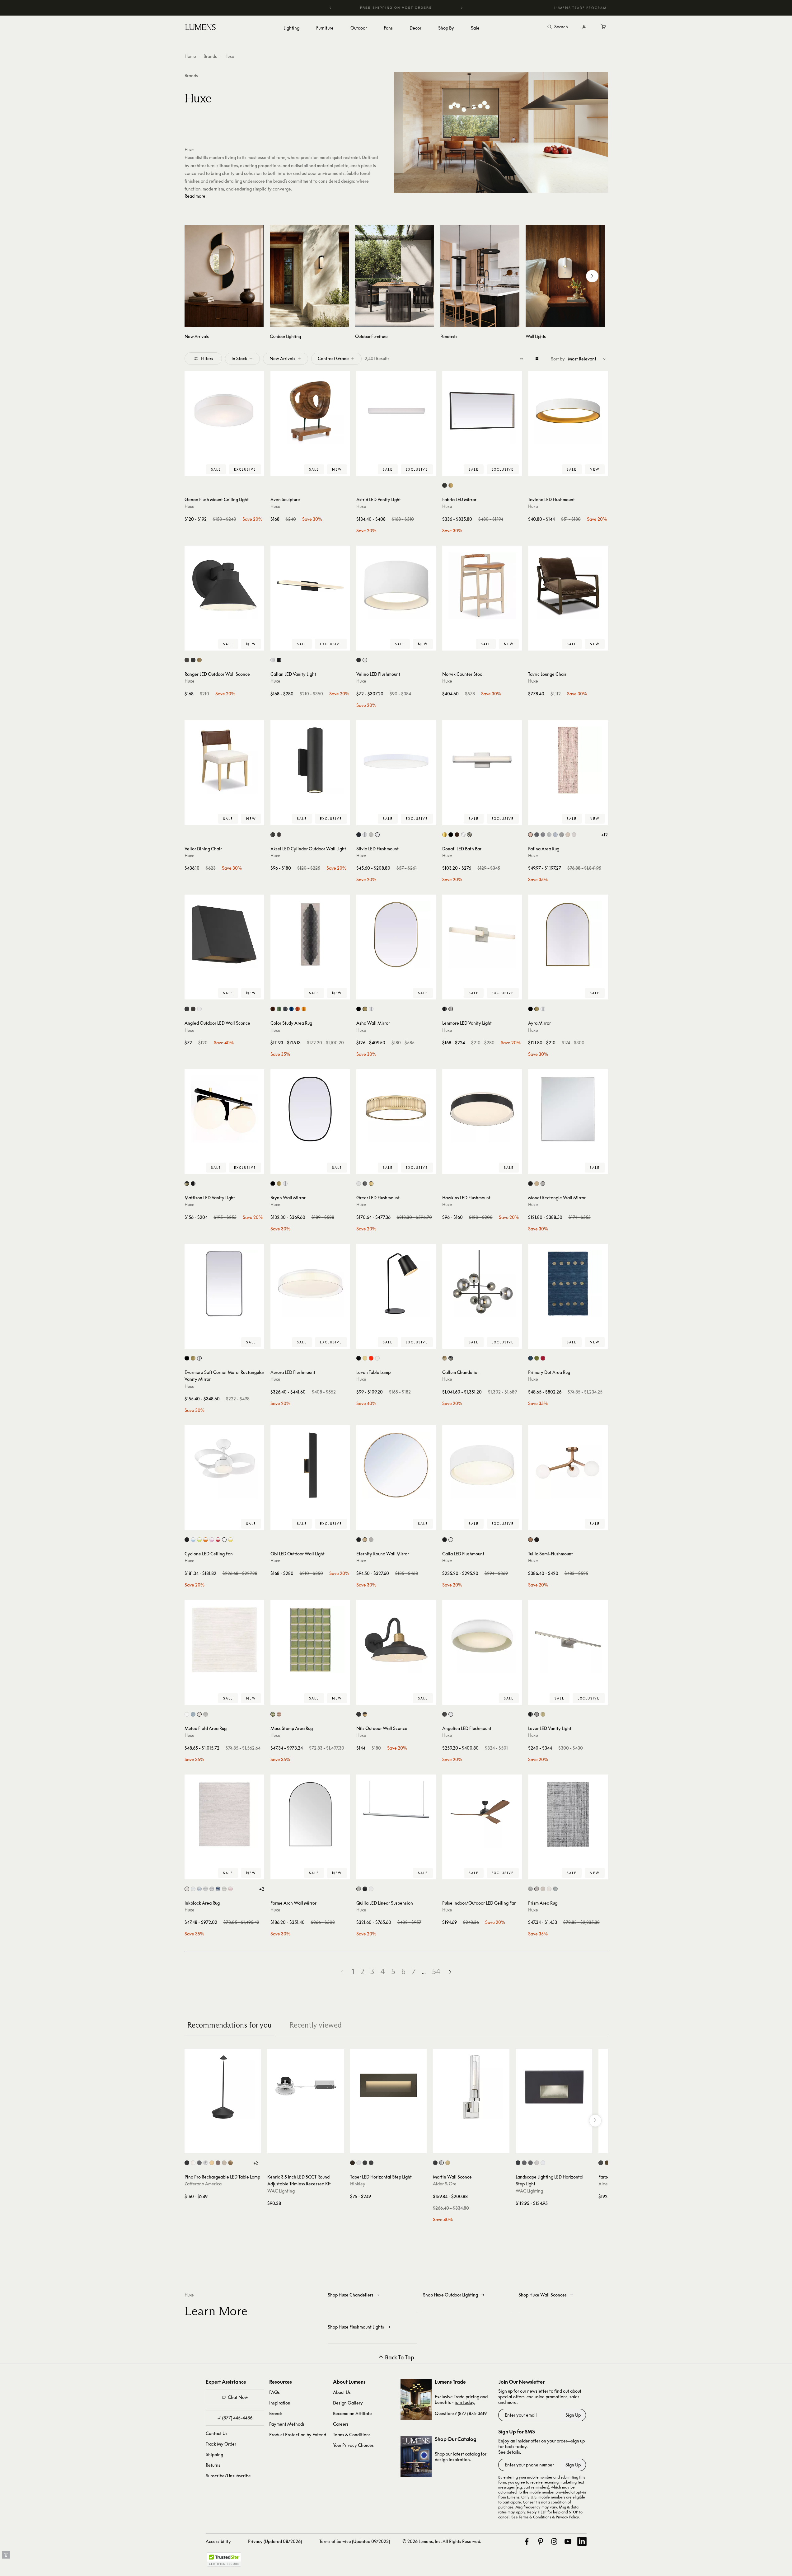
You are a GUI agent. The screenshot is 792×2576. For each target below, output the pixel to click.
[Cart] (604, 27)
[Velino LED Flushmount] (396, 585)
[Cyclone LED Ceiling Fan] (224, 1465)
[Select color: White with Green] (199, 1540)
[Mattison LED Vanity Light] (224, 1109)
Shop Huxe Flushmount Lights (356, 2327)
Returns (213, 2465)
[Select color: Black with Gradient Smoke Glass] (451, 1358)
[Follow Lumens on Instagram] (554, 2541)
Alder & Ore (445, 2184)
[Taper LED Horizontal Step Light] (388, 2087)
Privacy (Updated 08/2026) (275, 2541)
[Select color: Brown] (273, 1009)
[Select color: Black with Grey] (537, 835)
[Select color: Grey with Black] (530, 1889)
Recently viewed (315, 2025)
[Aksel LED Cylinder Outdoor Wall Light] (310, 760)
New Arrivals (282, 358)
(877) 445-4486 (237, 2418)
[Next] (462, 8)
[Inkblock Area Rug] (224, 1814)
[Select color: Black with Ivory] (543, 835)
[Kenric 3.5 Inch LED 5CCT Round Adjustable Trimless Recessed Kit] (306, 2087)
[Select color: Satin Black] (365, 2163)
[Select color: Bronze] (187, 660)
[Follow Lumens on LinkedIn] (582, 2541)
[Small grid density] (522, 359)
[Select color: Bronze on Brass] (530, 2163)
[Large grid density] (537, 359)
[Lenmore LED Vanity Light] (482, 934)
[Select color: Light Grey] (543, 1889)
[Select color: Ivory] (187, 1714)
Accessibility (218, 2541)
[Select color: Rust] (218, 2163)
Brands (210, 56)
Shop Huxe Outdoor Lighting (450, 2295)
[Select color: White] (365, 660)
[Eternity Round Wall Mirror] (396, 1465)
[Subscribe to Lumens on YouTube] (568, 2541)
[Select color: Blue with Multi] (555, 1889)
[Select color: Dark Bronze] (279, 835)
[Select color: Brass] (451, 485)
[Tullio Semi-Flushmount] (568, 1465)
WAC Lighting (281, 2191)
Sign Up (573, 2415)
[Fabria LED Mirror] (482, 411)
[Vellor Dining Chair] (224, 760)
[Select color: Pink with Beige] (279, 1714)
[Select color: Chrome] (206, 2163)
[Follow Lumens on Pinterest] (541, 2541)
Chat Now (238, 2397)
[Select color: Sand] (224, 2163)
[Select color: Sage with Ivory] (224, 1889)
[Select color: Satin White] (359, 2163)
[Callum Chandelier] (482, 1284)
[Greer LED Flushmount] (396, 1109)
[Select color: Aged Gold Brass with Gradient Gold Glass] (445, 1358)
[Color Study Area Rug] (310, 934)
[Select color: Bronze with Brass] (365, 1714)
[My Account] (584, 27)
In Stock (239, 358)
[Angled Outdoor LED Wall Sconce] (224, 934)
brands (191, 75)
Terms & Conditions (352, 2435)
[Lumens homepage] (201, 28)
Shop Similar (229, 470)
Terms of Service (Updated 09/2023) (355, 2541)
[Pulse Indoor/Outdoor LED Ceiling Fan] (482, 1814)
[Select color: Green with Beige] (273, 1714)
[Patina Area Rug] (568, 760)
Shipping (214, 2454)
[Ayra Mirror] (568, 934)
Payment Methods (287, 2424)
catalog (472, 2454)
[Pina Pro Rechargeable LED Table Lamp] (223, 2087)
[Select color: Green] (279, 1009)
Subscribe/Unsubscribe (228, 2476)
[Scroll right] (592, 276)
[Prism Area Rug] (568, 1814)
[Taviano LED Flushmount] (568, 411)
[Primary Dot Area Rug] (568, 1284)
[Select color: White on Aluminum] (543, 2163)
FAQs (274, 2392)
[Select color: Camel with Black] (537, 1889)
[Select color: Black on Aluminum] (518, 2163)
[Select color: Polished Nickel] (441, 2163)
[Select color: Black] (445, 485)
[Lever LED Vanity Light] (568, 1640)
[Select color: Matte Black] (365, 1184)
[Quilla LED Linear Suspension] (396, 1814)
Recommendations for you (229, 2025)
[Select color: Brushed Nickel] (451, 1009)
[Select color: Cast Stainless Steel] (537, 2163)
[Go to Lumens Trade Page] (416, 2399)
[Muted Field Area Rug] (224, 1640)
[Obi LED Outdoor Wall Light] (310, 1465)
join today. (465, 2402)
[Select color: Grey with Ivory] (574, 835)
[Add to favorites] (192, 470)
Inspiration (280, 2403)
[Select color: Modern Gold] (371, 1184)
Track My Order (221, 2444)
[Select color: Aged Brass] (199, 660)
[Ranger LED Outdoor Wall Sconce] (224, 585)
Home (190, 56)
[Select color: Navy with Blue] (291, 1009)
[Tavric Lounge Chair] (568, 585)
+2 (262, 1889)
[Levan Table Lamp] (396, 1284)
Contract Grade (333, 358)
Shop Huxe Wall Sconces (543, 2295)
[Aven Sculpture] (310, 411)
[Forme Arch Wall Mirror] (310, 1814)
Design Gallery (348, 2403)
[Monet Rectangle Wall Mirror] (568, 1109)
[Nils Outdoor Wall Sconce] (396, 1640)
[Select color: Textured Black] (359, 1714)
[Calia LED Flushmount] (482, 1465)
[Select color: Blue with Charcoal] (549, 835)
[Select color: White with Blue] (193, 1540)
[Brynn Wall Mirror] (310, 1109)
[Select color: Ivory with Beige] (549, 1889)
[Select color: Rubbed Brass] (448, 2163)
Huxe (190, 506)
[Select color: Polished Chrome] (365, 835)
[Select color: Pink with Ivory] (230, 1889)
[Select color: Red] (371, 1358)
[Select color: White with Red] (218, 1540)
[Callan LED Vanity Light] (310, 585)
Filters (207, 358)
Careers (341, 2424)
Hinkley (358, 2184)
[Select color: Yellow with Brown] (304, 1009)
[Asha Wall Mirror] (396, 934)
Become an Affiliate (352, 2413)
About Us (342, 2392)
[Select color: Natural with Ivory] (187, 1889)
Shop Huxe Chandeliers (351, 2295)
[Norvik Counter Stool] (482, 585)
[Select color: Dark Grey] (199, 2163)
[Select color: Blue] (530, 1358)
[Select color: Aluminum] (273, 660)
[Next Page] (450, 1972)
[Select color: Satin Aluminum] (359, 1889)
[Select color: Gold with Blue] (568, 835)
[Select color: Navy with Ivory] (218, 1889)
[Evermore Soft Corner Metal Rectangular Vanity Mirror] (224, 1284)
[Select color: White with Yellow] (230, 1540)
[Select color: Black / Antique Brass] (187, 1184)
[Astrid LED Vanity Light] (396, 411)
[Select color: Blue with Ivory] (199, 1889)
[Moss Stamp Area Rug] (310, 1640)
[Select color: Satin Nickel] (371, 835)
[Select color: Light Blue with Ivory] (193, 1889)
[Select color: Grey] (285, 1009)
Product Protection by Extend (298, 2435)
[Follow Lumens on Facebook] (527, 2541)
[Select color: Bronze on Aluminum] (524, 2163)
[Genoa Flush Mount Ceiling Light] (224, 411)
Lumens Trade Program (580, 8)
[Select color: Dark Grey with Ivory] (562, 835)
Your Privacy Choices (353, 2445)
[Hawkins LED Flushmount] (482, 1109)
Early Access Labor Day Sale (396, 8)
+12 (605, 835)
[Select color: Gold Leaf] (230, 2163)
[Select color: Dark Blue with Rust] (555, 835)
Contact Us (217, 2433)
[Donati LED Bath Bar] (482, 760)
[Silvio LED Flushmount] (396, 760)
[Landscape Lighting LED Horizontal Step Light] (554, 2087)
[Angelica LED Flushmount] (482, 1640)
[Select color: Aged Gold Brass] (530, 1540)
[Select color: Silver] (371, 1009)
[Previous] (330, 8)
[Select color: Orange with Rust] (298, 1009)
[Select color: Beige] (199, 1714)
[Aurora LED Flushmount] (310, 1284)
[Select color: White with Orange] (206, 1540)
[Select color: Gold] (445, 835)
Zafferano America (203, 2184)
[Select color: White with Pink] (212, 1540)
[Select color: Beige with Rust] (530, 835)
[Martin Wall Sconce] (471, 2087)
